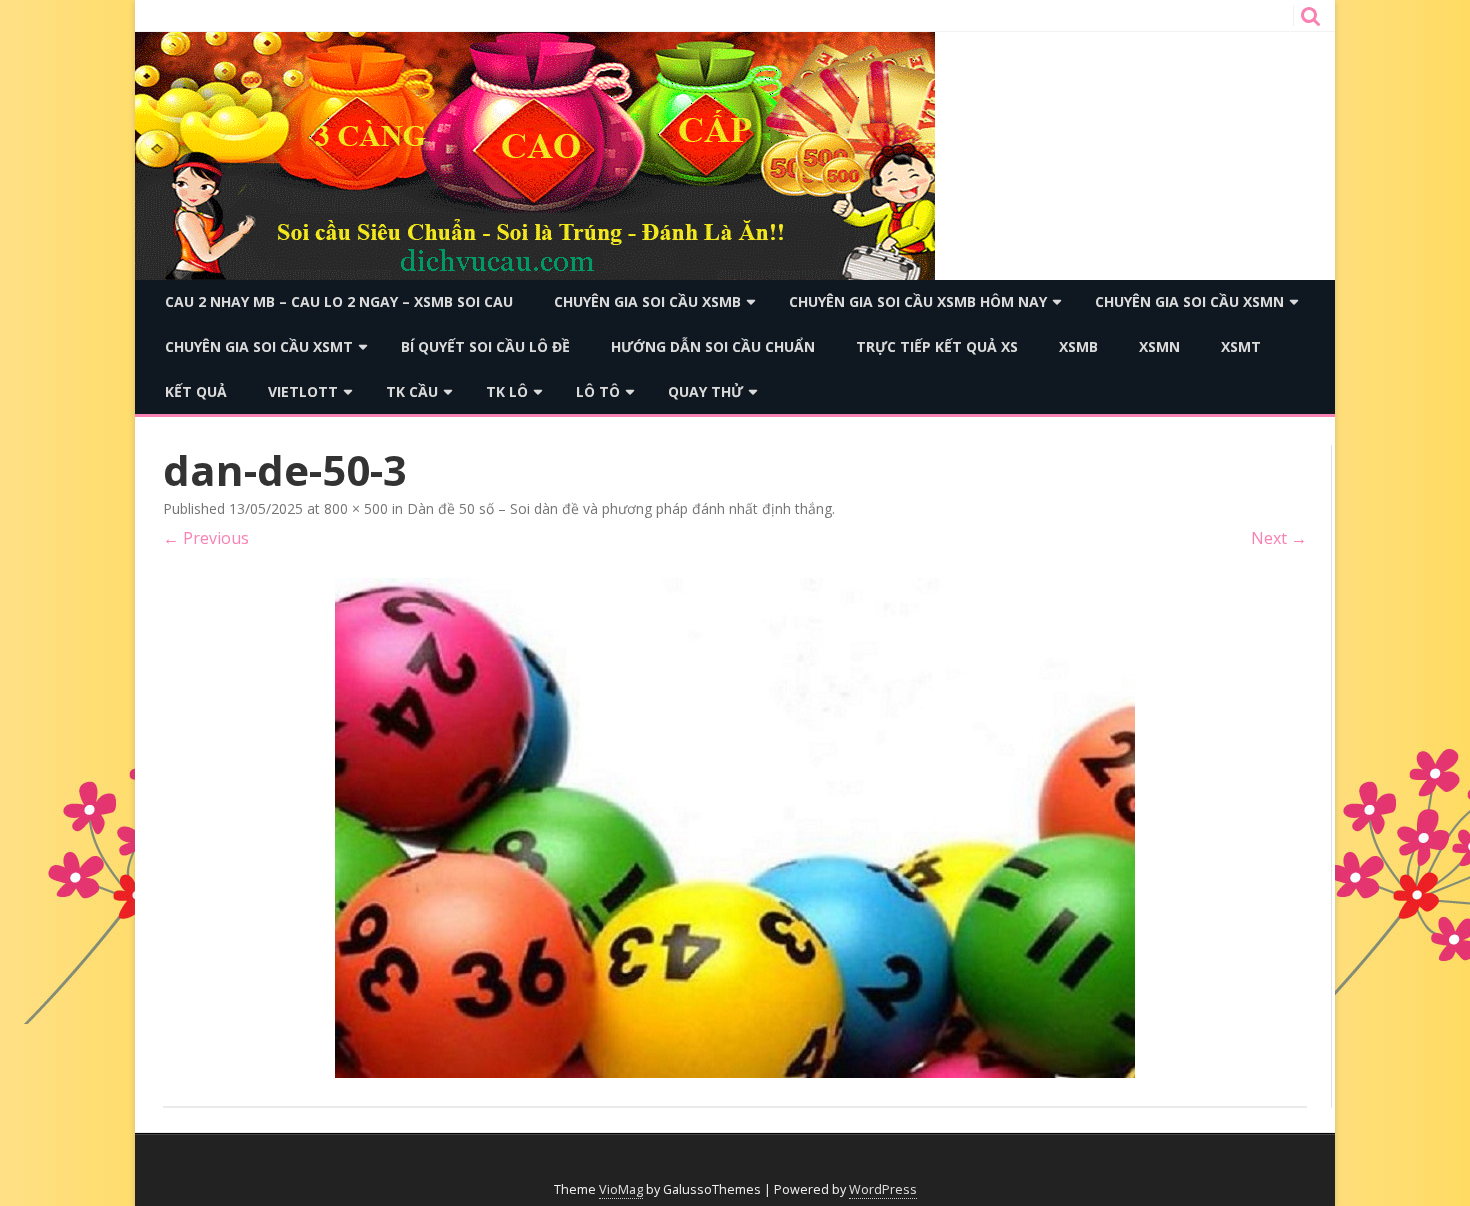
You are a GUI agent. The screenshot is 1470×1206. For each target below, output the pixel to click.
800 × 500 (356, 508)
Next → (1279, 538)
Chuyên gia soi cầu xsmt (259, 346)
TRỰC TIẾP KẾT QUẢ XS (937, 346)
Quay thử (705, 391)
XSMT (1241, 346)
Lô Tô (598, 391)
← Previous (206, 538)
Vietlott (303, 391)
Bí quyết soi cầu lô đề (485, 346)
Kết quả (196, 391)
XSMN (1159, 346)
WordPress (883, 1189)
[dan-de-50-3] (735, 828)
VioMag (621, 1189)
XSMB (1078, 346)
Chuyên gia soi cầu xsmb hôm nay (918, 301)
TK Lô (507, 391)
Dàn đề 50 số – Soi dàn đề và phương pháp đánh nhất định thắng (619, 508)
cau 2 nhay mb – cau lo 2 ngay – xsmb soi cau (339, 301)
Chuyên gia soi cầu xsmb (647, 301)
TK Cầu (412, 391)
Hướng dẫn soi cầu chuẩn (713, 346)
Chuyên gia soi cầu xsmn (1189, 301)
